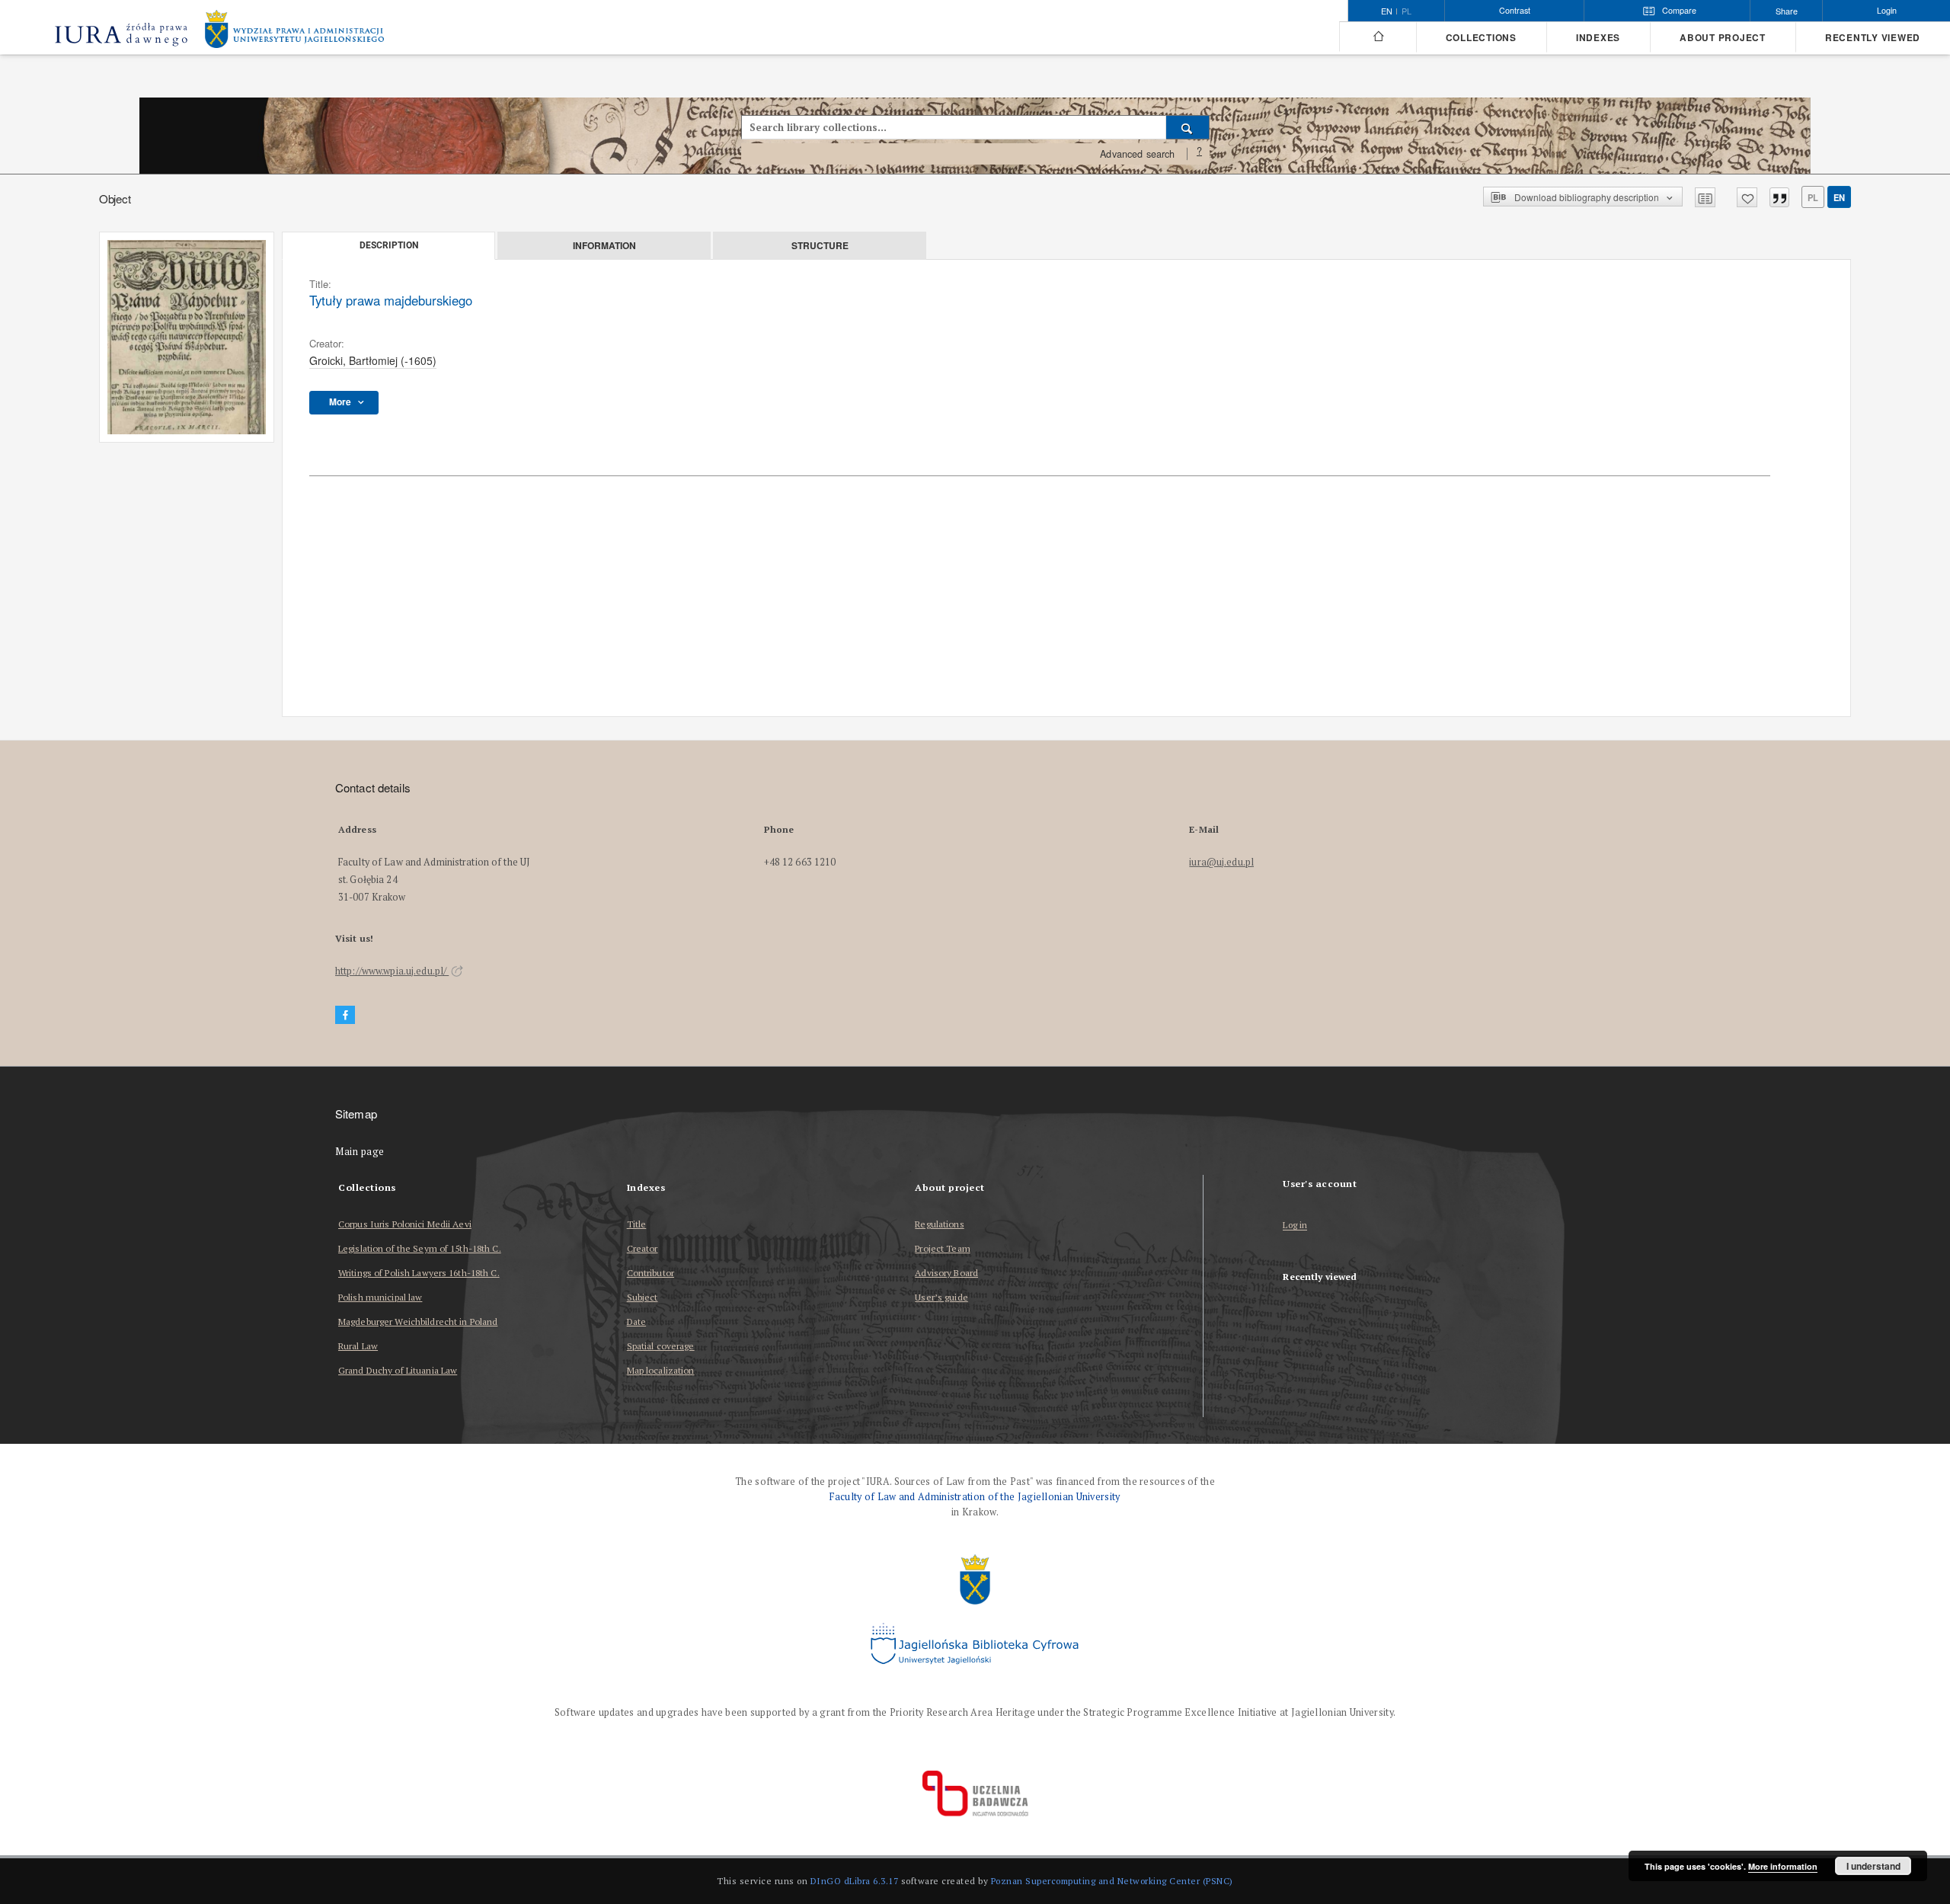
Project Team (942, 1248)
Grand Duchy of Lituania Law (398, 1370)
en (1839, 197)
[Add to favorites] (1747, 197)
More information (1783, 1866)
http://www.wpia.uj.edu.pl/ (392, 971)
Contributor (651, 1273)
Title (637, 1224)
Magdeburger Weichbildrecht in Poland (418, 1322)
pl (1407, 11)
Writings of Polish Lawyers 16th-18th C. (419, 1273)
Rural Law (358, 1346)
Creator (643, 1248)
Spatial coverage (661, 1346)
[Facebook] (345, 1015)
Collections (1481, 38)
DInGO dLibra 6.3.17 (855, 1881)
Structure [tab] (820, 245)
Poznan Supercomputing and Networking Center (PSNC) (1112, 1881)
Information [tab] (604, 245)
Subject (643, 1297)
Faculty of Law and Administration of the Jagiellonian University (975, 1497)
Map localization (661, 1370)
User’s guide (941, 1297)
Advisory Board (946, 1273)
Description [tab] (389, 245)
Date (636, 1322)
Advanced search (1137, 154)
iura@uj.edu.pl (1221, 862)
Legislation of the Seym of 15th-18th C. (420, 1248)
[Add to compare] (1705, 197)
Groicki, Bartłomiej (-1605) (373, 360)
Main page (360, 1152)
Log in (1295, 1226)
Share (1787, 11)
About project (1723, 38)
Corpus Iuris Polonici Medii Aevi (405, 1224)
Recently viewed (1873, 38)
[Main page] (1378, 37)
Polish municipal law (380, 1297)
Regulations (939, 1224)
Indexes (1598, 38)
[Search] (1188, 127)
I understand (1873, 1866)
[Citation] (1779, 197)
